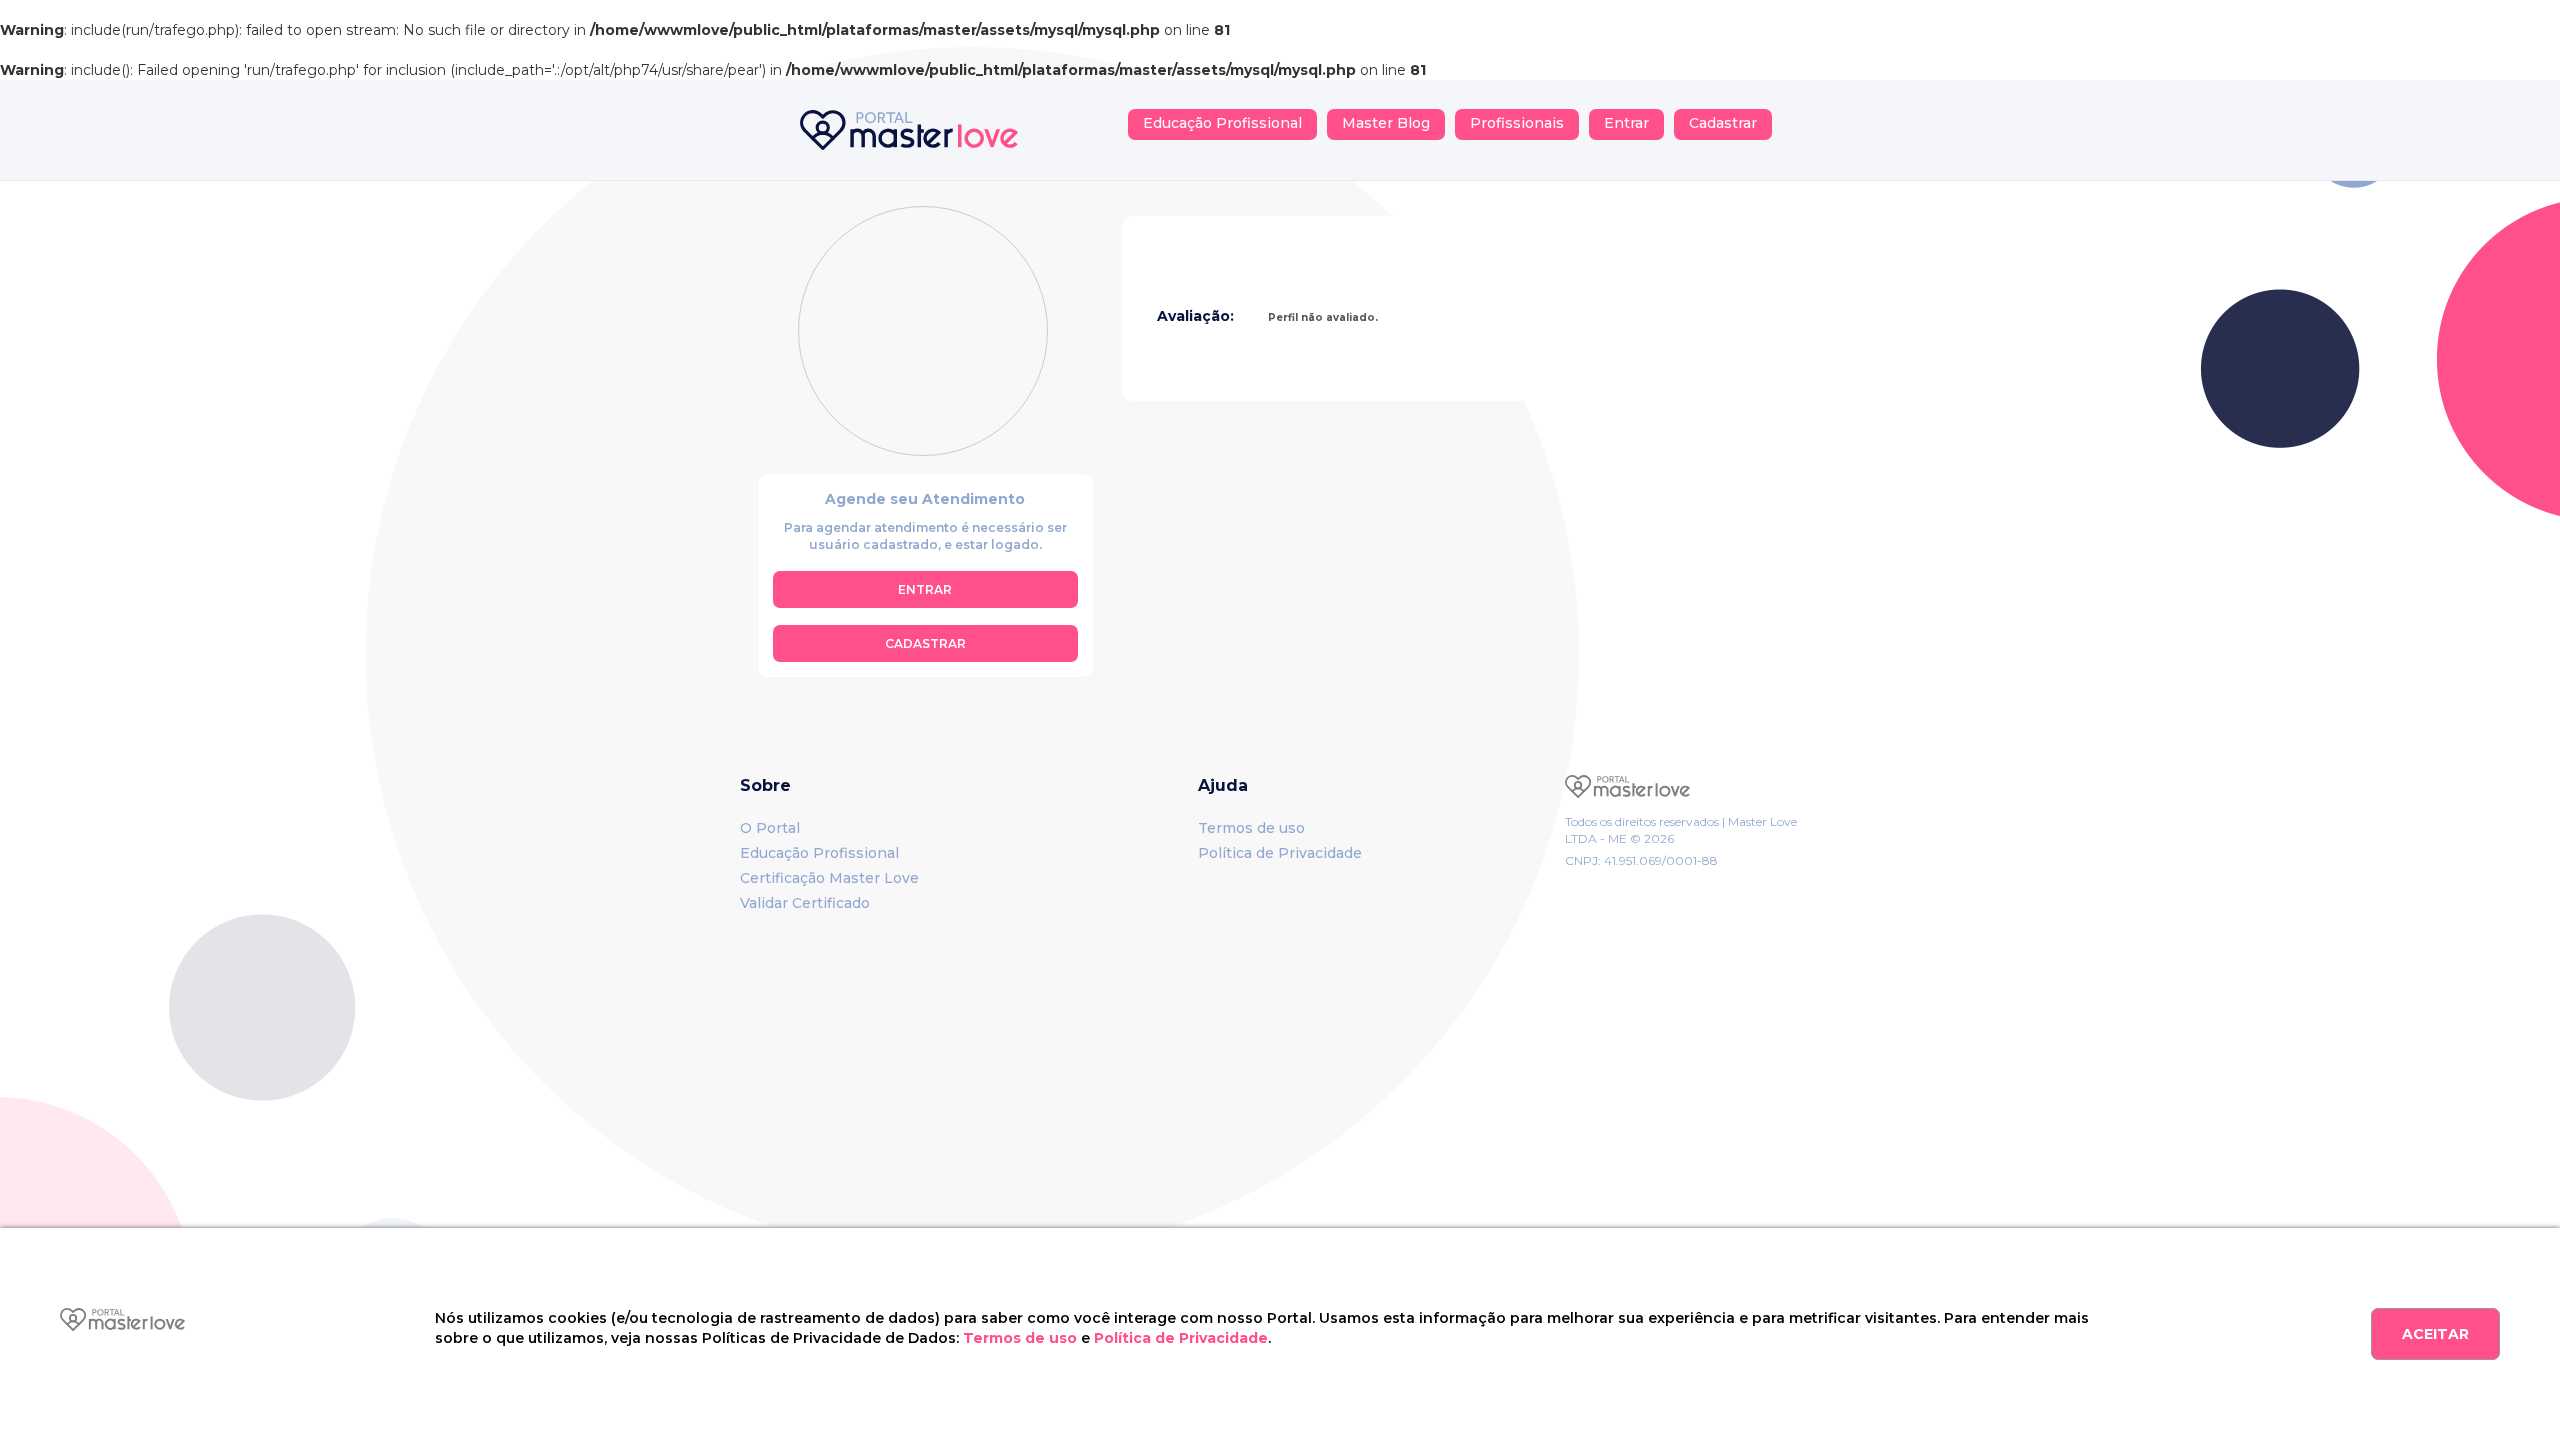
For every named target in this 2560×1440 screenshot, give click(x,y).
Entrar (1626, 123)
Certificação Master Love (829, 878)
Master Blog (1386, 123)
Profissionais (1517, 123)
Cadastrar (1723, 123)
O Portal (770, 828)
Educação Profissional (1222, 123)
